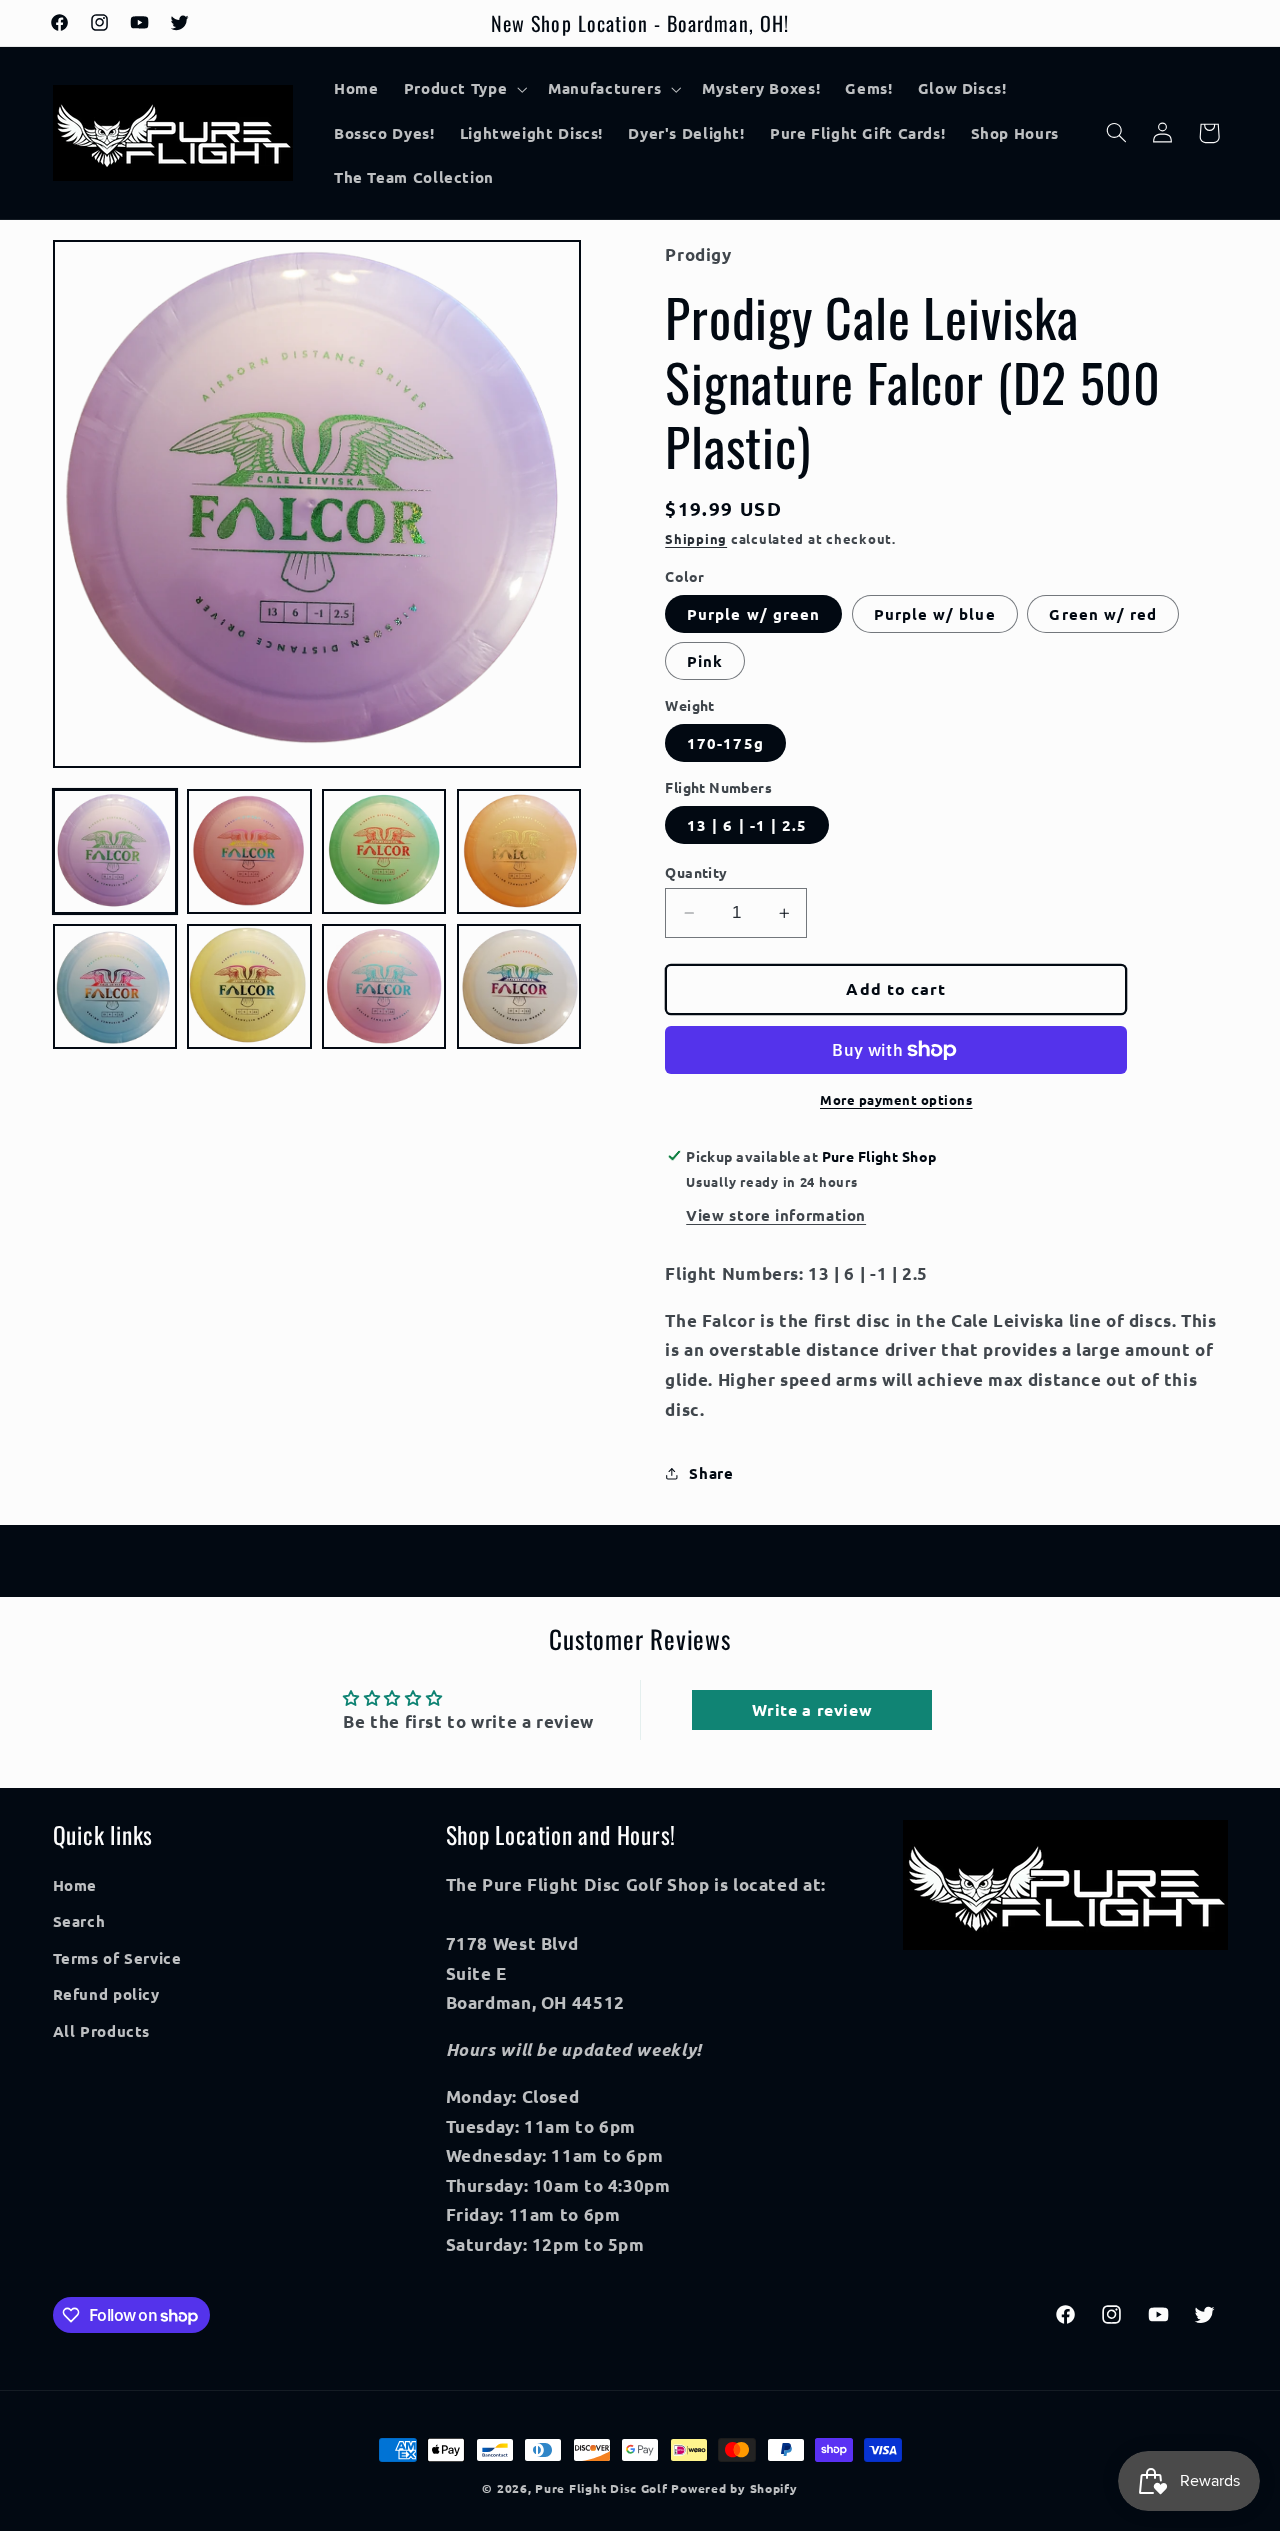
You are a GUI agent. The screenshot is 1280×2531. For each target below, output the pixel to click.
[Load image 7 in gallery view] (384, 987)
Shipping (696, 538)
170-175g (725, 743)
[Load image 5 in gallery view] (115, 987)
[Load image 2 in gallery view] (249, 852)
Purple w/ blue (935, 614)
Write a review (812, 1709)
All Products (102, 2031)
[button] (463, 89)
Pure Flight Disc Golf (601, 2488)
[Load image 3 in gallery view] (384, 852)
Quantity (696, 872)
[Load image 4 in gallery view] (519, 852)
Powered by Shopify (734, 2488)
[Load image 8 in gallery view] (519, 987)
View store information (776, 1215)
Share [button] (711, 1473)
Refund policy (106, 1994)
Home (75, 1885)
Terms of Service (117, 1958)
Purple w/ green (753, 614)
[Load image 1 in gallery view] (115, 852)
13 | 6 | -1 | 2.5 (747, 825)
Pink (705, 661)
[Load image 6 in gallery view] (249, 987)
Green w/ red (1103, 614)
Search (79, 1922)
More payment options (896, 1099)
